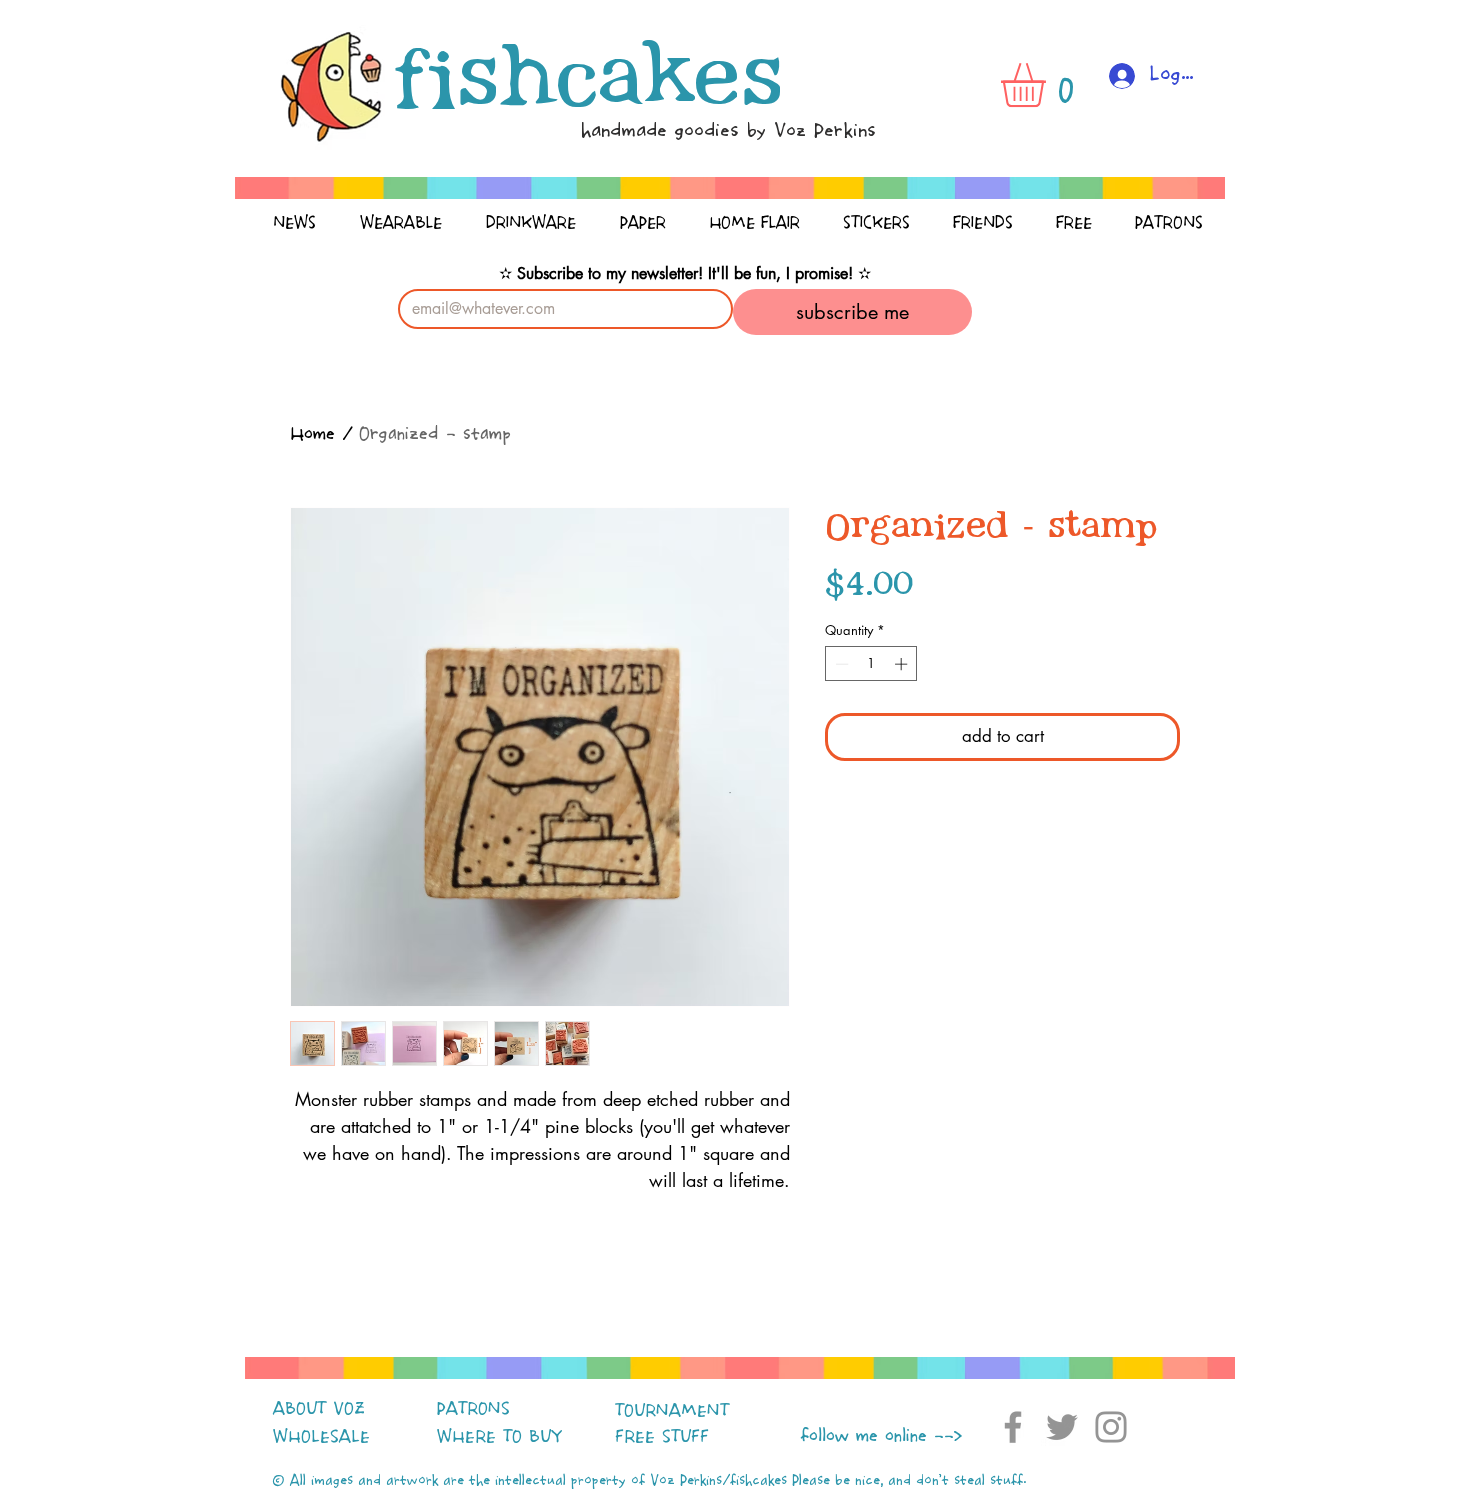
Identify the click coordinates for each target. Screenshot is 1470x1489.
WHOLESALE (321, 1437)
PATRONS (473, 1409)
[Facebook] (1013, 1427)
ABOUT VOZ (319, 1409)
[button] (1049, 85)
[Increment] (903, 664)
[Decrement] (840, 664)
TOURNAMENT (672, 1411)
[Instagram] (1111, 1427)
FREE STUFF (662, 1437)
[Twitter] (1062, 1427)
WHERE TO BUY (499, 1437)
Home (312, 434)
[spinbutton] (871, 664)
